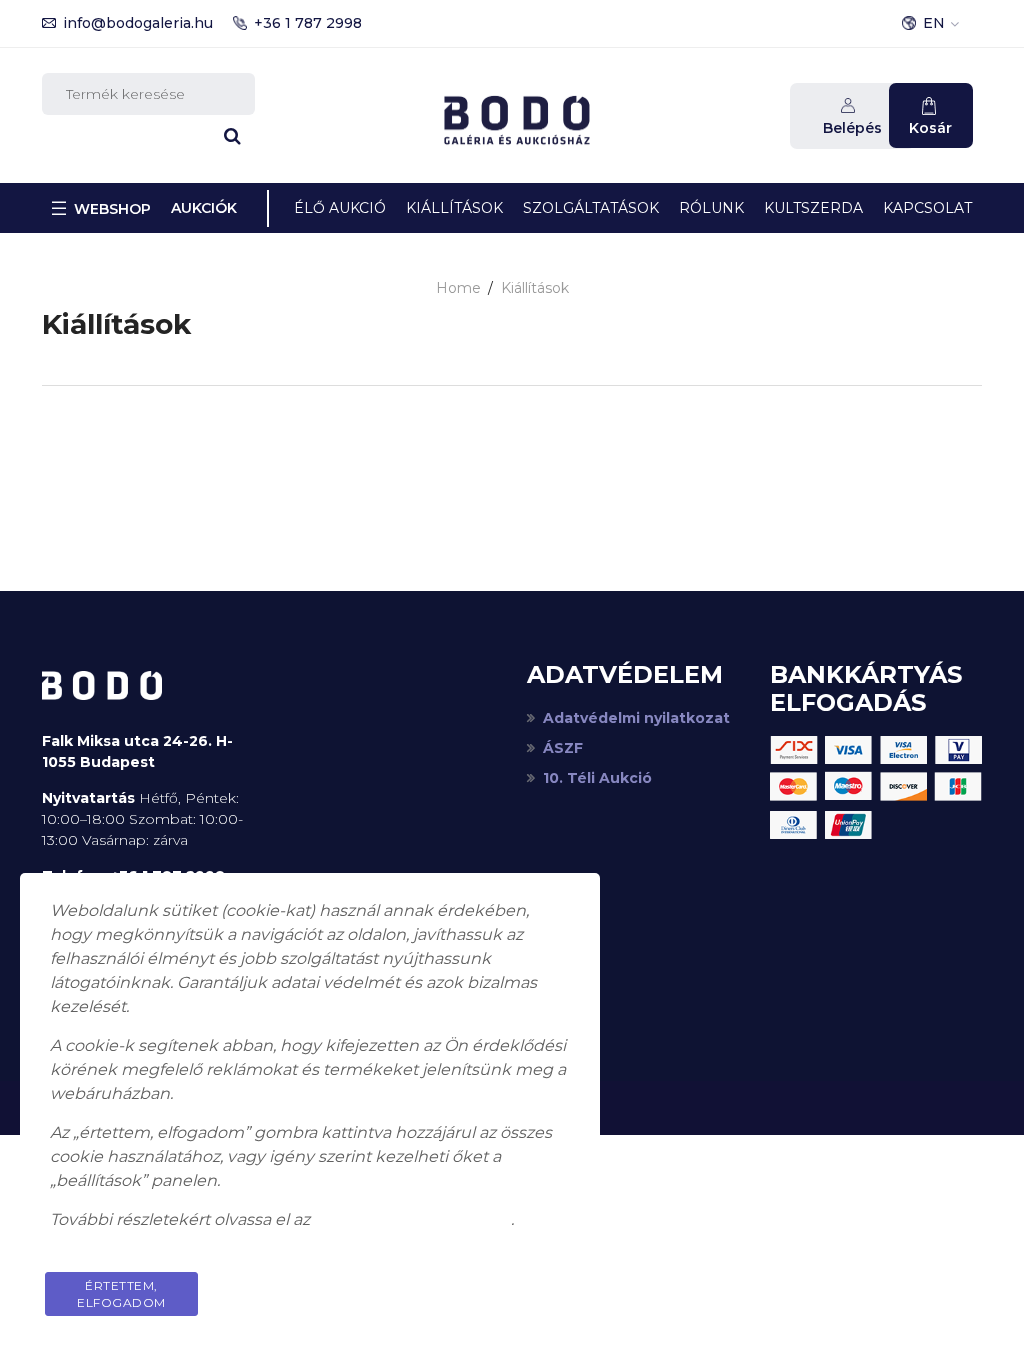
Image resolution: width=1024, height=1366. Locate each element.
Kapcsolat (927, 208)
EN (934, 23)
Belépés (852, 128)
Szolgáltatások (591, 208)
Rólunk (711, 208)
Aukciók (204, 208)
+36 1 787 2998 (308, 23)
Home (458, 288)
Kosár (930, 128)
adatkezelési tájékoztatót (412, 1219)
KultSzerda (813, 208)
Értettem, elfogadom (121, 1294)
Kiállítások (454, 208)
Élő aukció (340, 208)
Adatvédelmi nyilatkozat (636, 718)
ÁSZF (563, 748)
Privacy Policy (494, 1285)
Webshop (112, 209)
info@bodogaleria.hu (138, 23)
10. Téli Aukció (597, 778)
